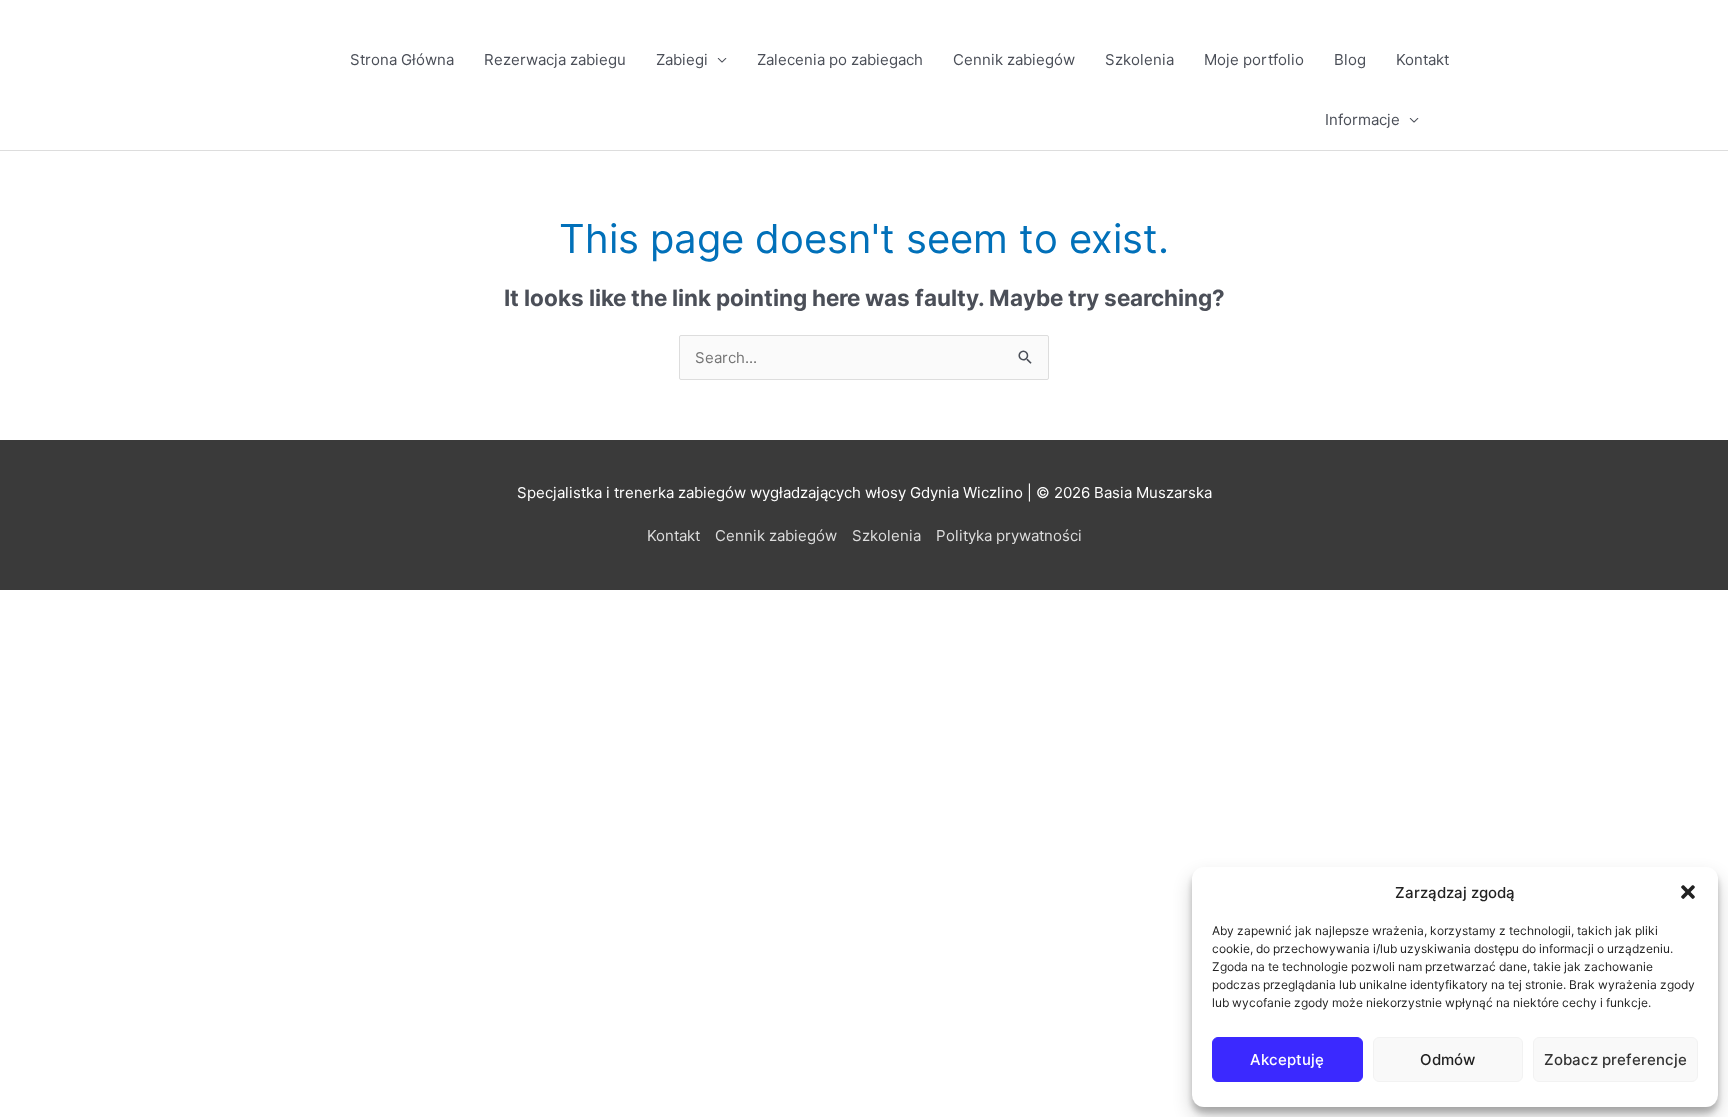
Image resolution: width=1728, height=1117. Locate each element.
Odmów (1447, 1059)
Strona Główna (402, 59)
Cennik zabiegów (1014, 59)
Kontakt (1422, 59)
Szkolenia (1139, 59)
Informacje (1362, 119)
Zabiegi (682, 59)
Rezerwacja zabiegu (555, 59)
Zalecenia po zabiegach (840, 59)
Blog (1350, 59)
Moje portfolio (1254, 59)
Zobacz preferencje (1615, 1059)
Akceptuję (1287, 1059)
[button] (1688, 892)
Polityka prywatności (1009, 535)
